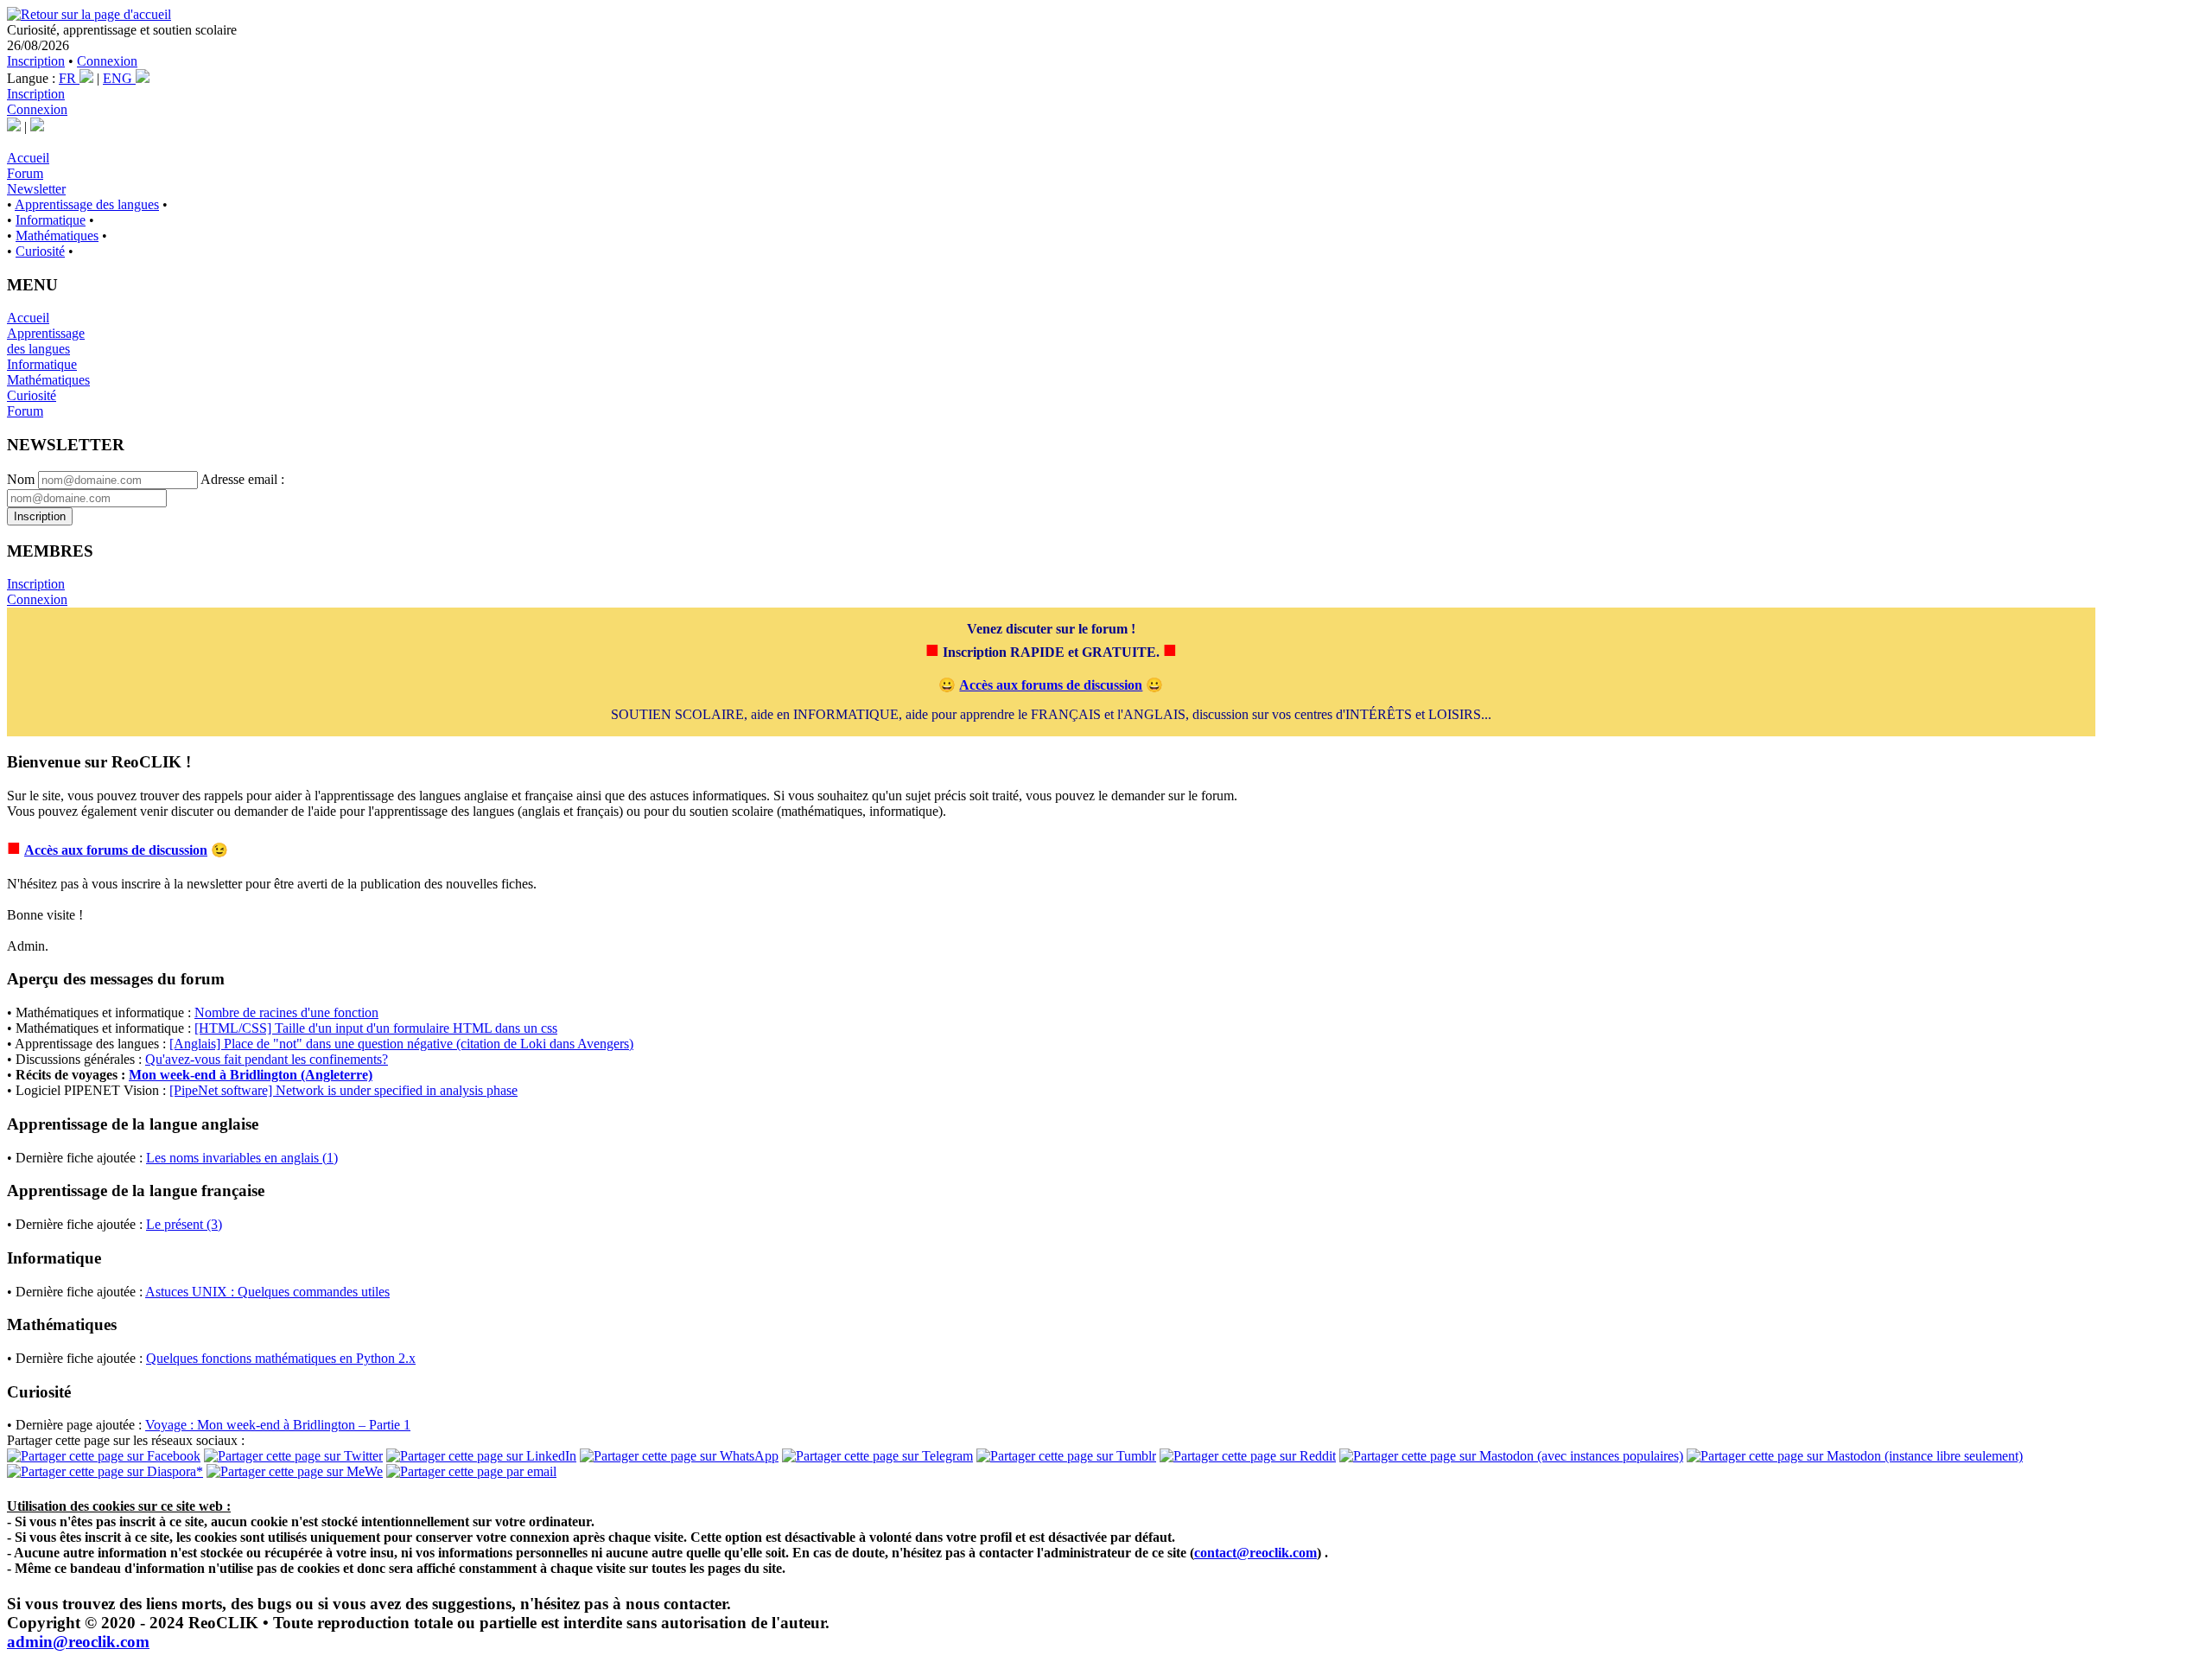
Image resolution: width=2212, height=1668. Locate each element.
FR (69, 78)
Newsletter (36, 189)
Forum (25, 173)
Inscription (36, 61)
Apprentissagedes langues (46, 341)
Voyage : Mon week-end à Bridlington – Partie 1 (278, 1425)
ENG (119, 78)
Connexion (107, 61)
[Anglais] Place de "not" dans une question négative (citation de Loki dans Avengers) (401, 1044)
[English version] (37, 127)
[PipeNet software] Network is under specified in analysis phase (343, 1090)
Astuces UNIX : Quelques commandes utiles (267, 1292)
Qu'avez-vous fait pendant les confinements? (267, 1059)
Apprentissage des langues (87, 204)
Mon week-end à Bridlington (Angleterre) (251, 1075)
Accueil (28, 158)
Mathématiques (57, 236)
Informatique (51, 220)
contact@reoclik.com (1255, 1553)
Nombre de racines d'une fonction (286, 1012)
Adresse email (239, 479)
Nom (21, 479)
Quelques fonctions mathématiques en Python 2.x (281, 1358)
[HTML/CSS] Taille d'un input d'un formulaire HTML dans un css (376, 1028)
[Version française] (14, 127)
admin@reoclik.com (78, 1642)
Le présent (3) (184, 1224)
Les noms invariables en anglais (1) (242, 1158)
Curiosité (40, 251)
